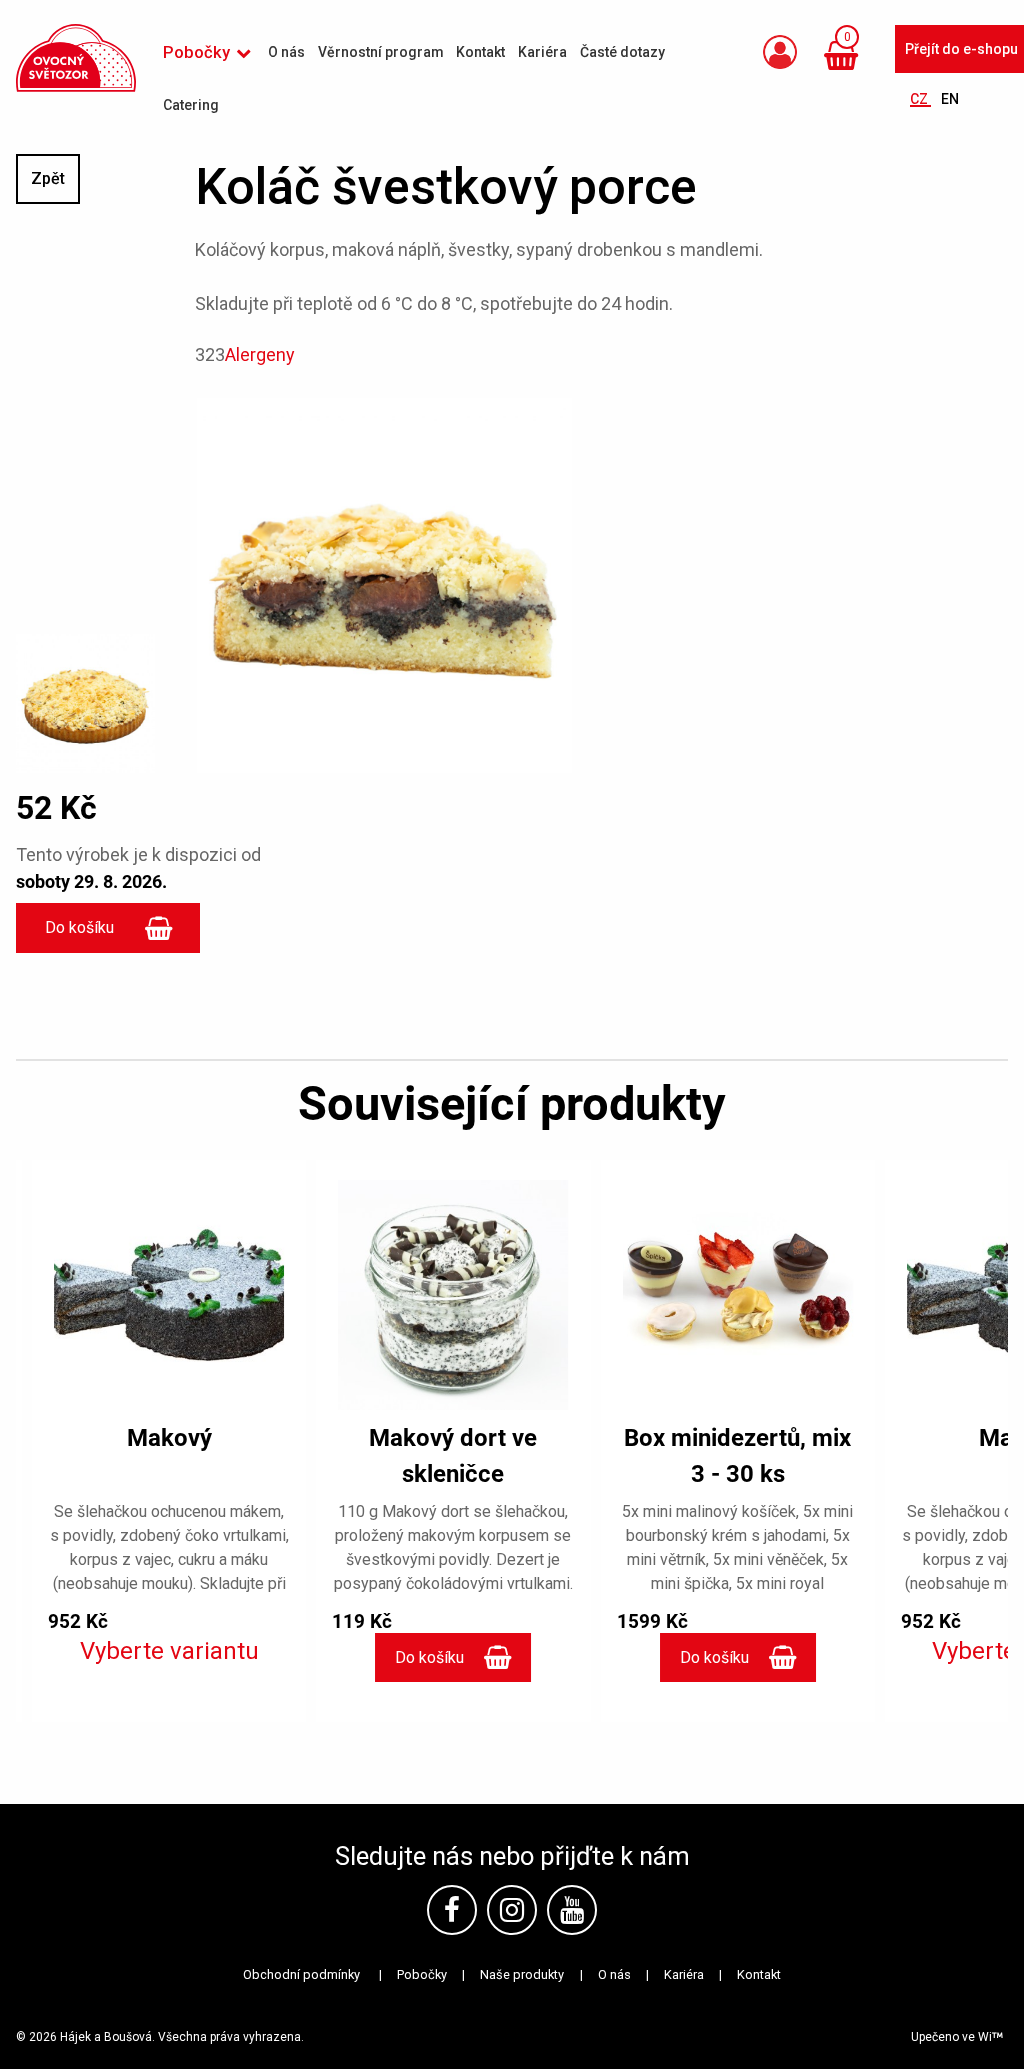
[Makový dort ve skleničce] (453, 1295)
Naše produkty (522, 1974)
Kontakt (759, 1974)
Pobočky (422, 1974)
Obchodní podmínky (301, 1974)
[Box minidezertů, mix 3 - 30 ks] (738, 1295)
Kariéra (684, 1974)
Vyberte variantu (169, 1651)
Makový (169, 1438)
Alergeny (260, 354)
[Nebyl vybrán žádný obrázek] (85, 694)
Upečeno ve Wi (951, 2037)
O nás (614, 1974)
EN (950, 99)
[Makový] (169, 1295)
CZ (920, 99)
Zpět (48, 178)
